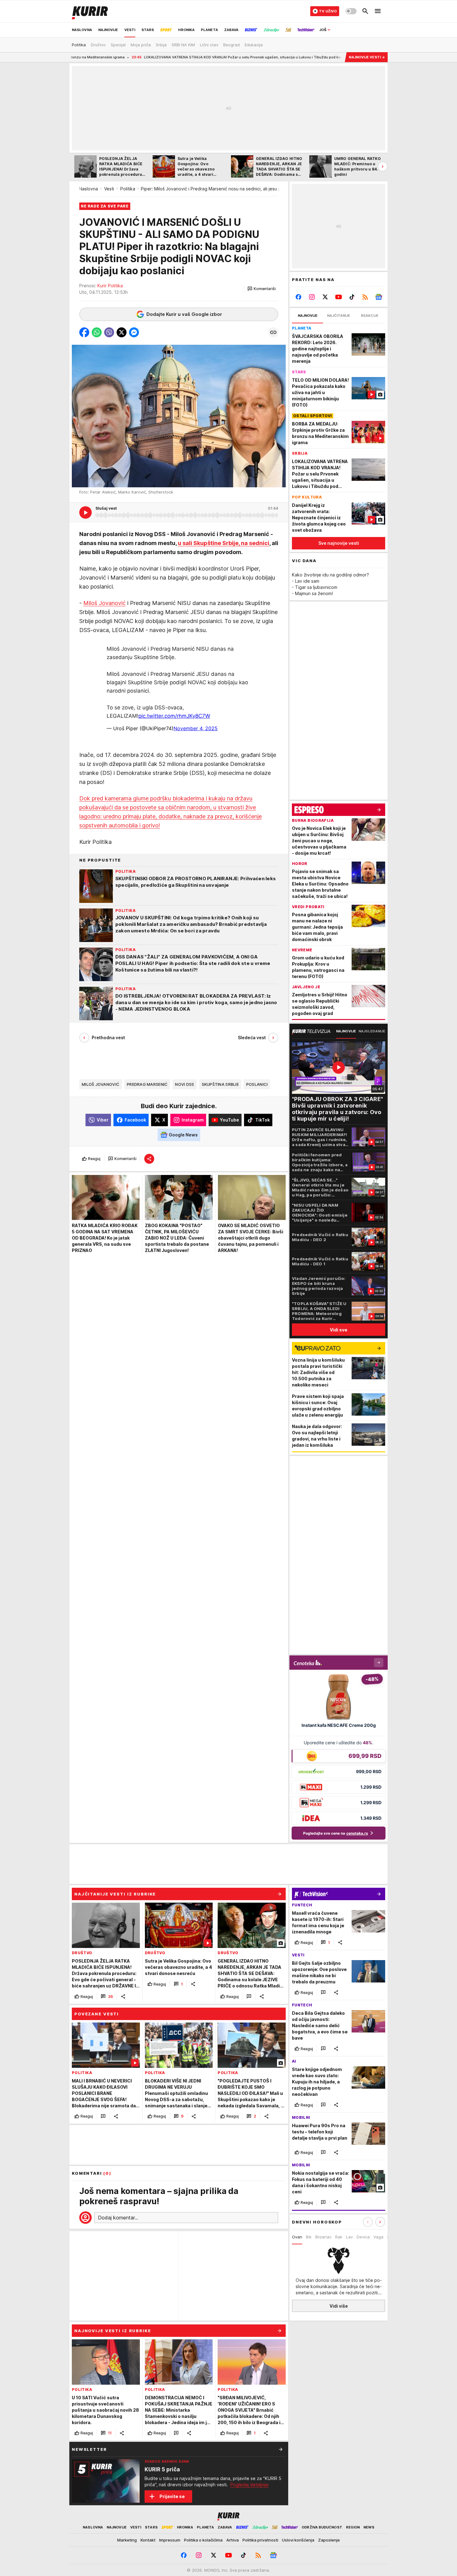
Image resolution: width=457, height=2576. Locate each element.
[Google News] (379, 297)
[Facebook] (299, 297)
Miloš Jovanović (104, 603)
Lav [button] (349, 2237)
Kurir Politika (110, 286)
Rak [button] (339, 2237)
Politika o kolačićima (203, 2540)
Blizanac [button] (323, 2237)
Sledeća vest (252, 1038)
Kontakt (148, 2540)
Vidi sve (339, 1330)
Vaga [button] (378, 2237)
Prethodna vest (108, 1038)
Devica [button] (363, 2237)
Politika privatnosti (260, 2540)
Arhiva (233, 2540)
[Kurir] (90, 11)
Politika (128, 189)
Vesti (109, 189)
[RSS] (365, 297)
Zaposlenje (329, 2540)
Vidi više (339, 2306)
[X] (325, 297)
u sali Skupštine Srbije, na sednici (224, 543)
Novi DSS (185, 1084)
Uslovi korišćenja (298, 2540)
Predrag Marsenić (147, 1084)
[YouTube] (339, 297)
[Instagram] (312, 297)
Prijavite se (172, 2496)
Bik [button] (309, 2237)
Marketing (127, 2540)
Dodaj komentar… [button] (118, 2218)
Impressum (170, 2540)
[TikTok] (352, 297)
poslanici (257, 1084)
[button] (262, 289)
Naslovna (88, 189)
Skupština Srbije (220, 1084)
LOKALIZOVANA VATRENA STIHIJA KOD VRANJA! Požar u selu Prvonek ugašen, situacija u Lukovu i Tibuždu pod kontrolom (170, 57)
